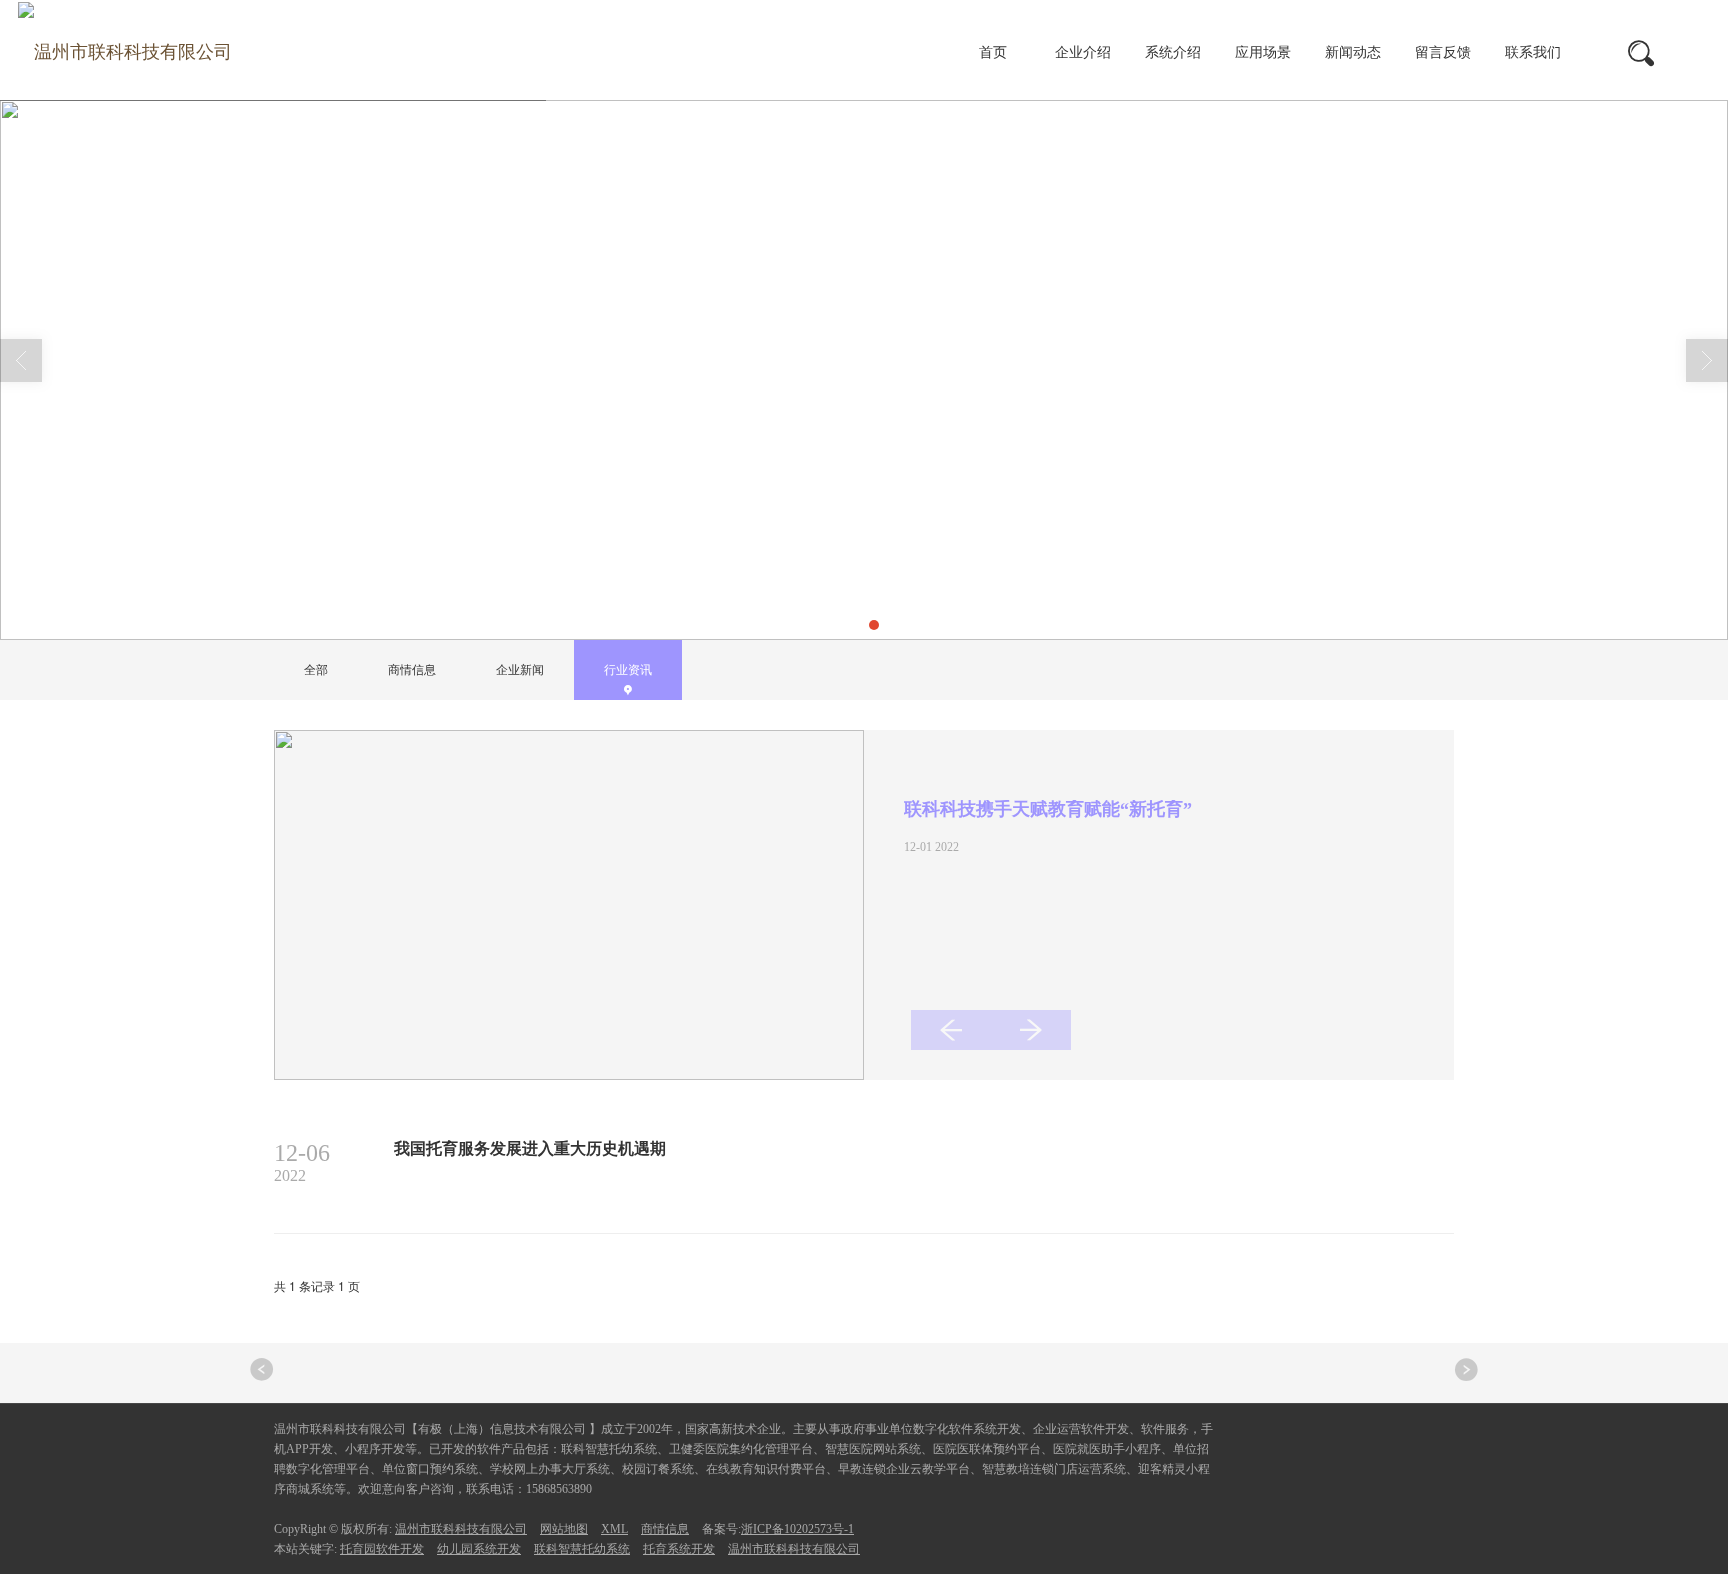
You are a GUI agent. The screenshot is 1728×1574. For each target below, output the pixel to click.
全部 (316, 670)
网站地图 (564, 1529)
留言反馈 (1443, 52)
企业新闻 (520, 670)
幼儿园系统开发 (479, 1549)
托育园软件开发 (382, 1549)
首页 (993, 52)
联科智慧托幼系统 (582, 1549)
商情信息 (412, 670)
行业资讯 (542, 589)
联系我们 (1533, 52)
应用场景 (1263, 52)
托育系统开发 (679, 1549)
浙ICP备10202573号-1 (797, 1529)
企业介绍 (1083, 52)
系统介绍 (1173, 52)
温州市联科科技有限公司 (461, 1529)
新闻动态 (1353, 52)
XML (614, 1529)
